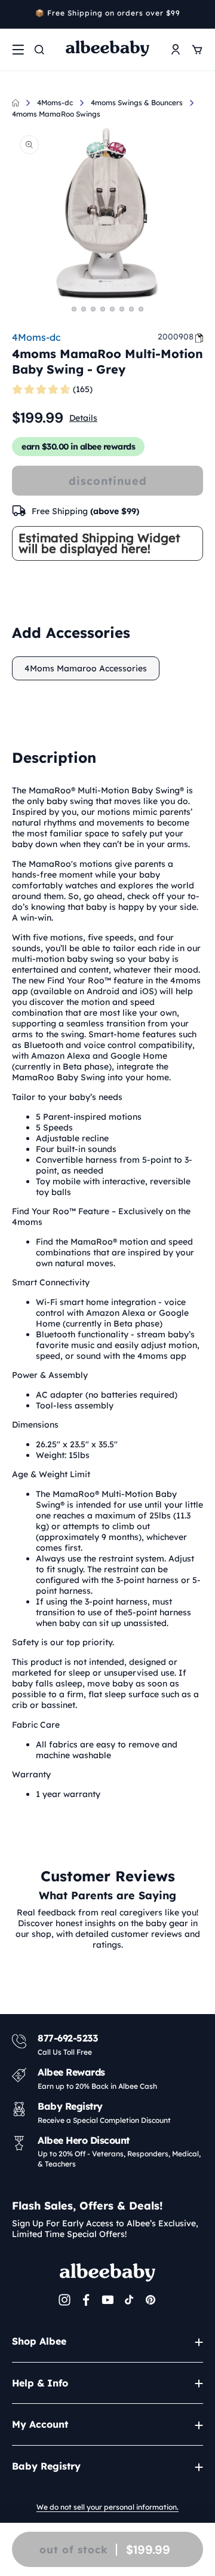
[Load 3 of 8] (93, 309)
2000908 (176, 337)
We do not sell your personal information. (107, 2507)
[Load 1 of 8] (74, 309)
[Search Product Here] (39, 50)
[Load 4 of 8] (103, 309)
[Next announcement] (199, 14)
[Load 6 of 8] (122, 309)
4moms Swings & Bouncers (137, 103)
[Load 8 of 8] (141, 309)
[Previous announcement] (16, 14)
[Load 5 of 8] (112, 309)
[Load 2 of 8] (84, 309)
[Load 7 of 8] (131, 309)
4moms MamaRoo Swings (56, 114)
